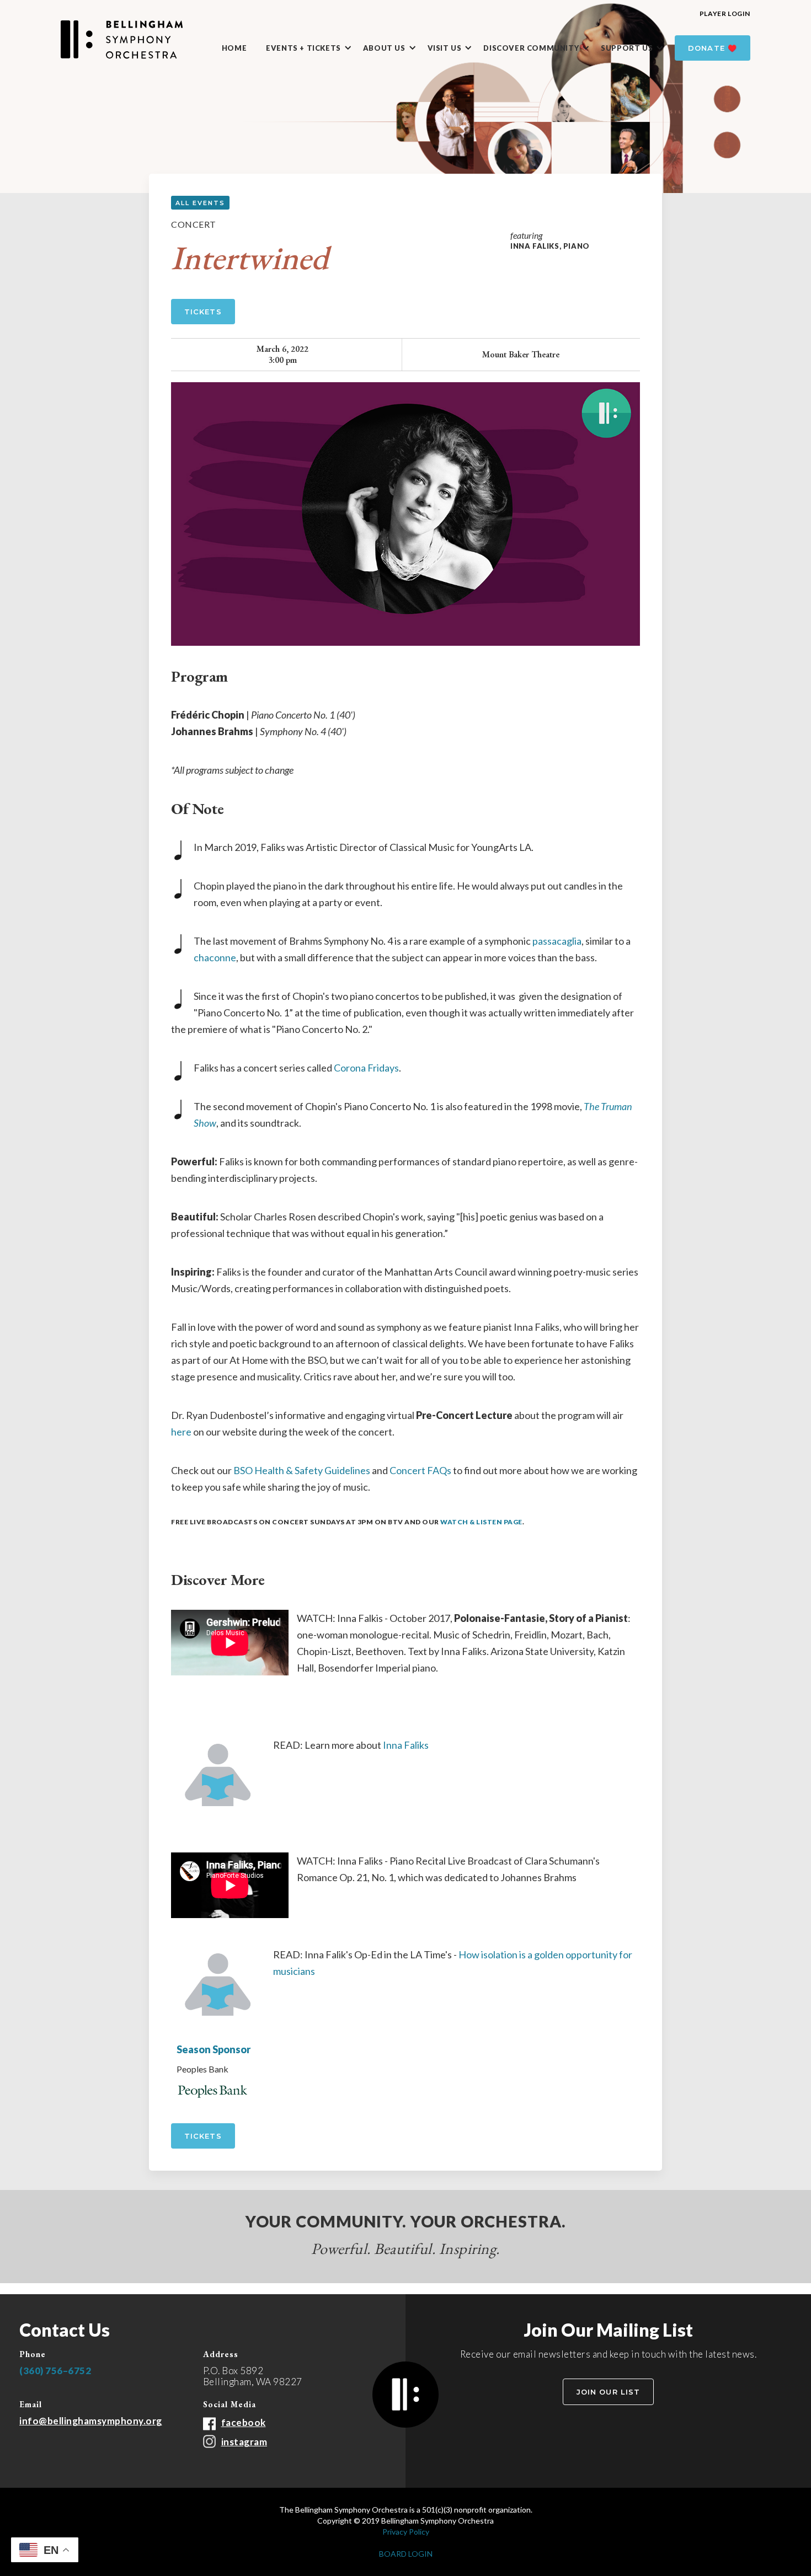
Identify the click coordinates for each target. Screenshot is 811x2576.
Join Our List (608, 2392)
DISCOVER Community (531, 48)
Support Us (627, 48)
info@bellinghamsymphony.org (91, 2421)
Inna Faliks (406, 1745)
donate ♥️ (713, 48)
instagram (244, 2442)
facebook (244, 2422)
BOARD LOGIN (406, 2554)
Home (234, 48)
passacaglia (557, 941)
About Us (384, 48)
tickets (203, 2136)
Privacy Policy (406, 2532)
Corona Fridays (366, 1068)
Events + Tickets (303, 48)
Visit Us (445, 48)
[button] (314, 49)
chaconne (215, 957)
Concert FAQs (420, 1470)
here (181, 1432)
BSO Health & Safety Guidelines (302, 1470)
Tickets (203, 312)
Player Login (725, 14)
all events (200, 203)
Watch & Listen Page (481, 1522)
